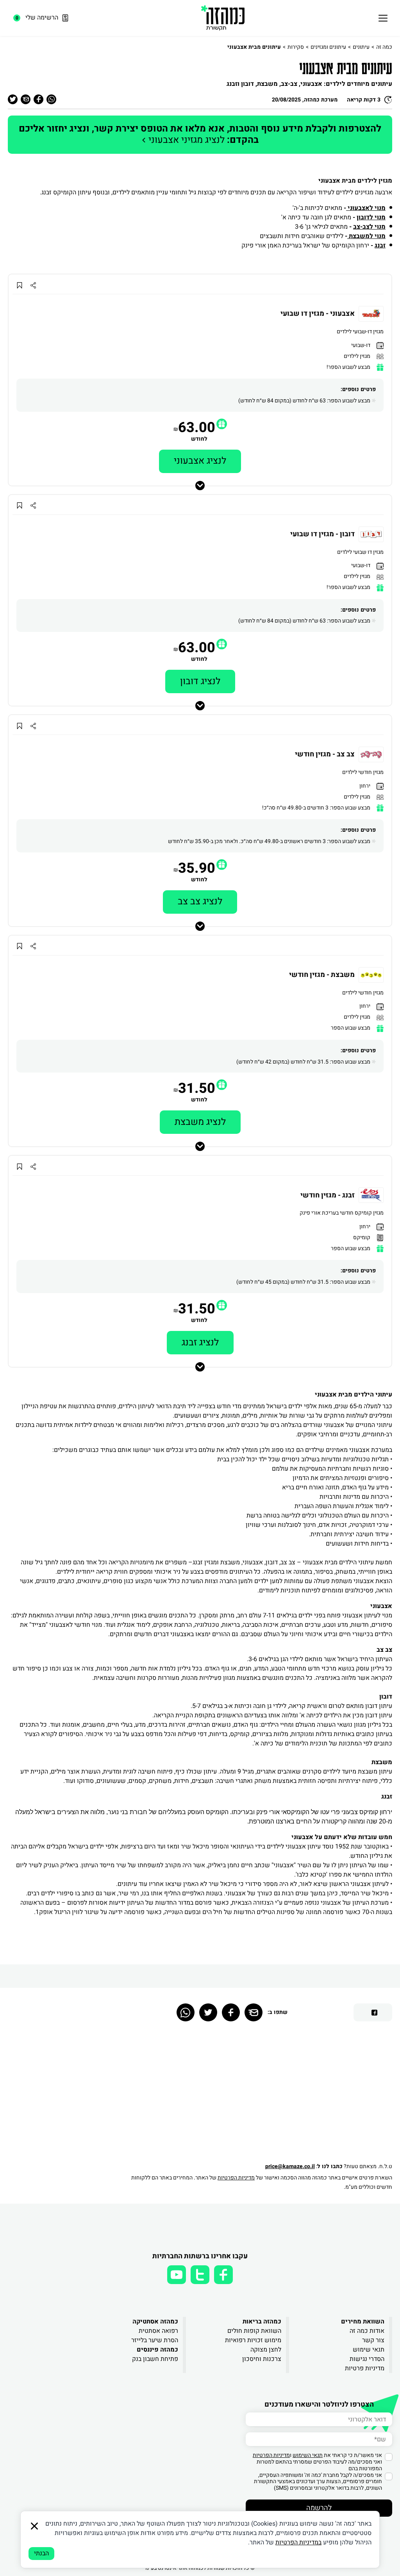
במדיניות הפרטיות (298, 2542)
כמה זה (384, 47)
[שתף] (33, 285)
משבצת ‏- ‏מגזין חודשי (322, 975)
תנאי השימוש (308, 2455)
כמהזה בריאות (262, 2322)
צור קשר (373, 2340)
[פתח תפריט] (383, 18)
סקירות (296, 47)
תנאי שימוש (369, 2350)
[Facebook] (231, 2012)
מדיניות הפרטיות (236, 2178)
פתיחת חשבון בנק (155, 2359)
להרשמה (319, 2508)
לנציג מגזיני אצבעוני (200, 134)
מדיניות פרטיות (365, 2368)
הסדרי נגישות (367, 2359)
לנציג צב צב (200, 901)
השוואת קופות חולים (254, 2331)
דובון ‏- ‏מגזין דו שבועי (322, 534)
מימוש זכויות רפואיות (253, 2340)
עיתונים (361, 47)
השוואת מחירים (363, 2322)
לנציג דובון (200, 681)
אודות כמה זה (367, 2331)
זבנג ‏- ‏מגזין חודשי (328, 1195)
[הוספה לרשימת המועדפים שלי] (19, 285)
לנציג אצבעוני (200, 461)
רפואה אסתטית (158, 2331)
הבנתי (41, 2553)
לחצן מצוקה (266, 2350)
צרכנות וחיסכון (262, 2359)
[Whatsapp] (186, 2012)
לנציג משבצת (200, 1122)
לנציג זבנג (200, 1342)
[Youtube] (177, 2275)
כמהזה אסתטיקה (155, 2322)
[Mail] (254, 2012)
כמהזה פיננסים (157, 2350)
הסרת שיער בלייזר (155, 2340)
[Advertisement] (258, 2096)
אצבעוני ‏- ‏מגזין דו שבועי (318, 314)
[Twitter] (208, 2012)
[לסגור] (34, 2526)
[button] (222, 424)
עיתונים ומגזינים (328, 47)
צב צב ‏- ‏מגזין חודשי (325, 754)
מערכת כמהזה (321, 100)
